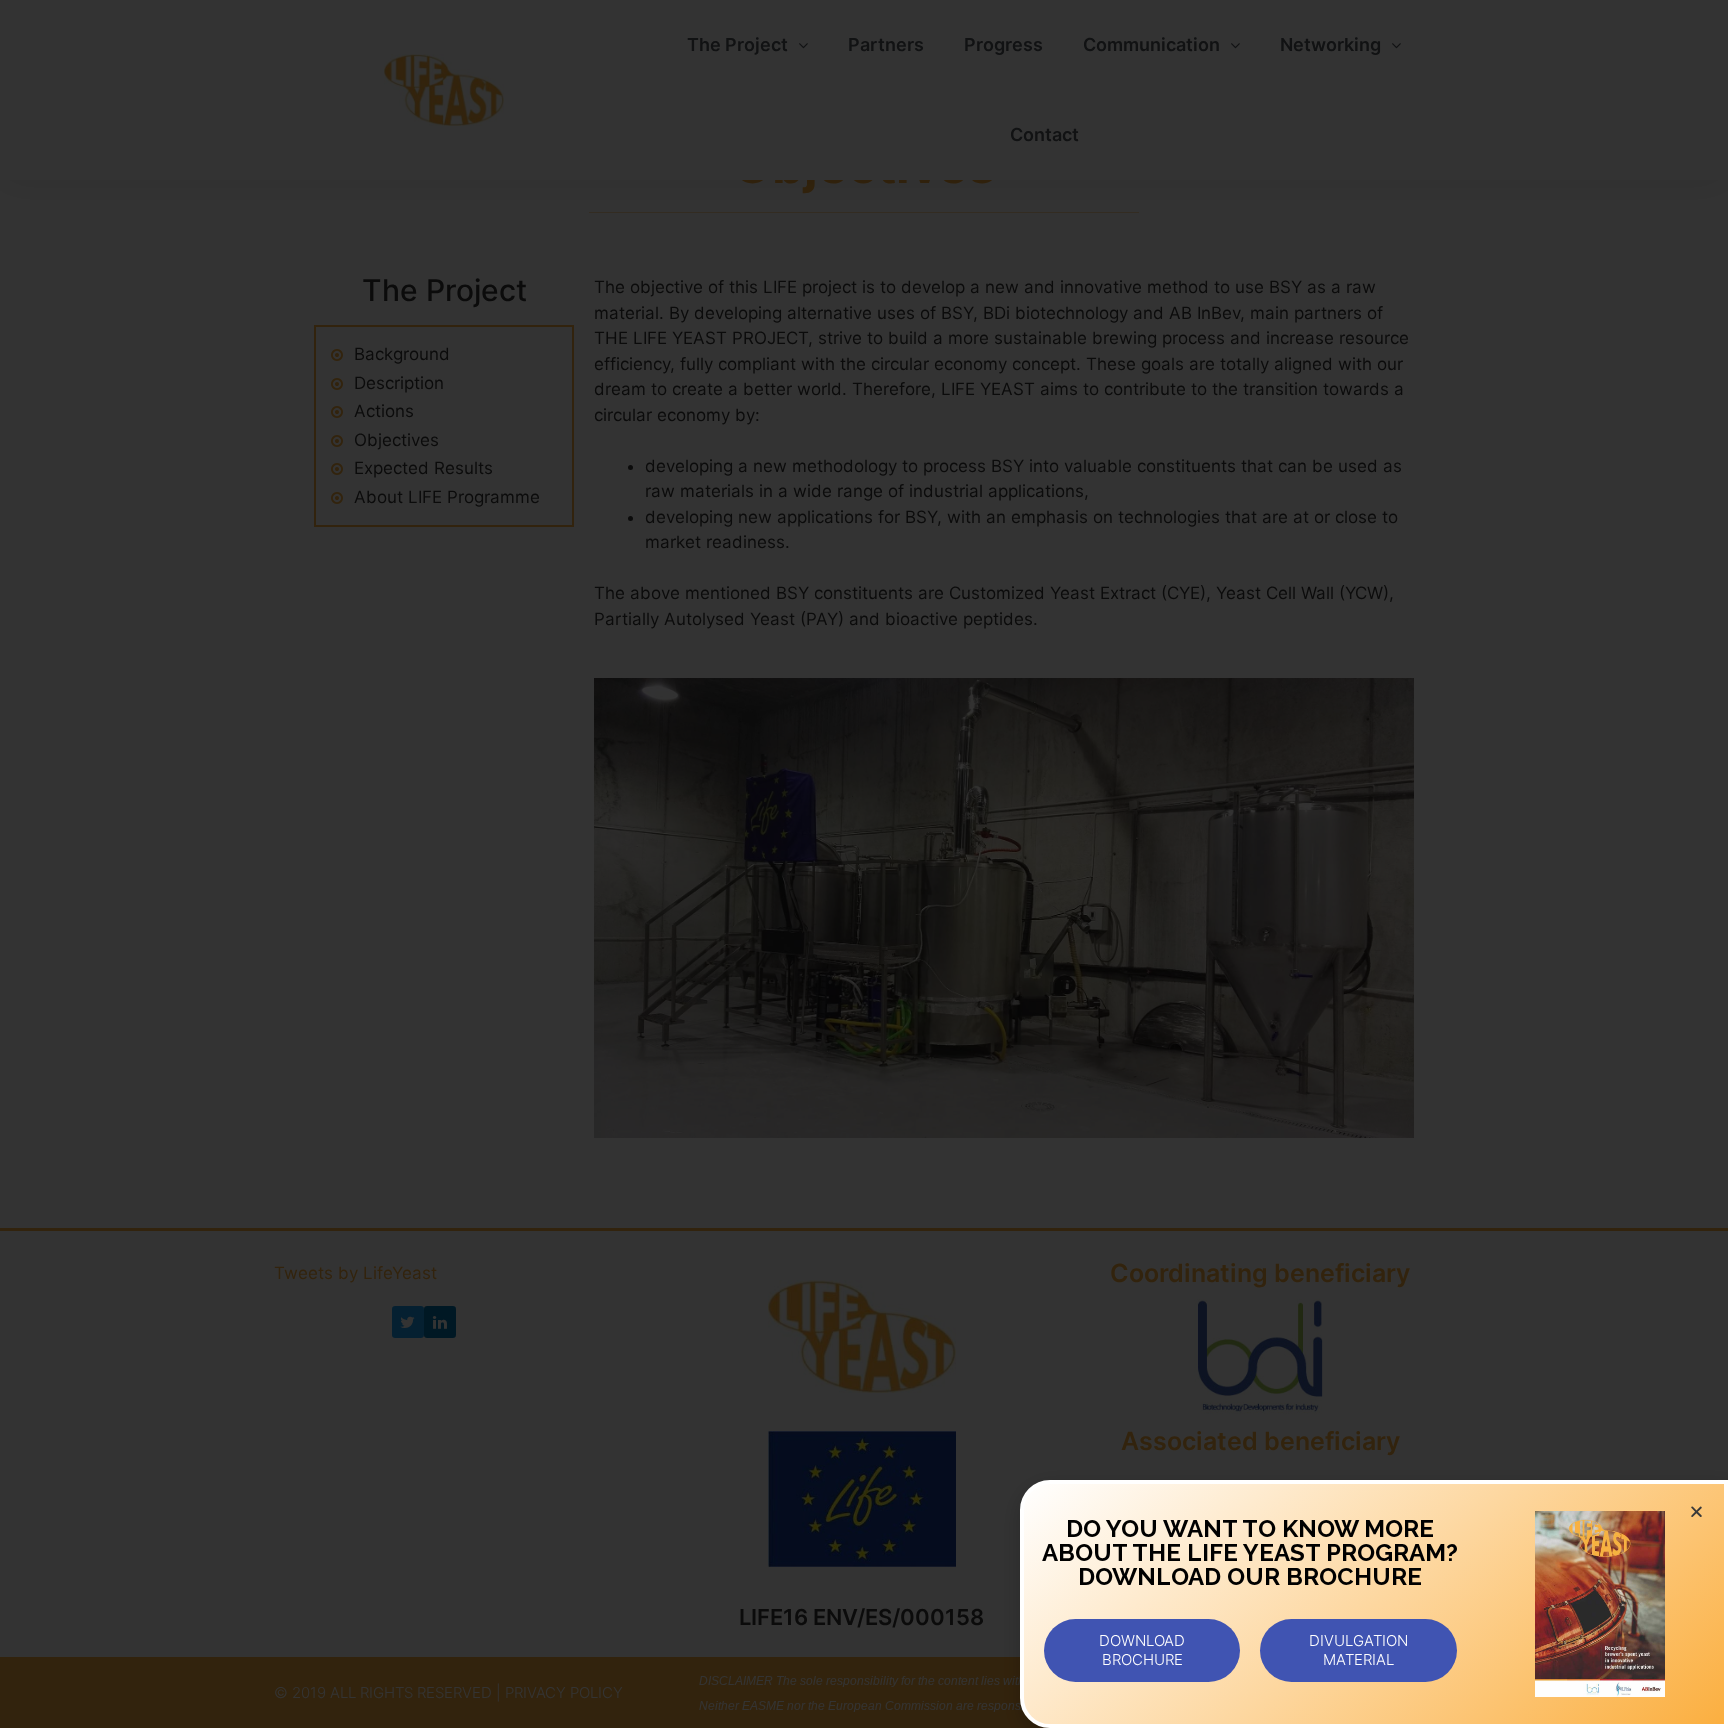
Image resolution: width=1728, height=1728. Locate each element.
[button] (1142, 1650)
